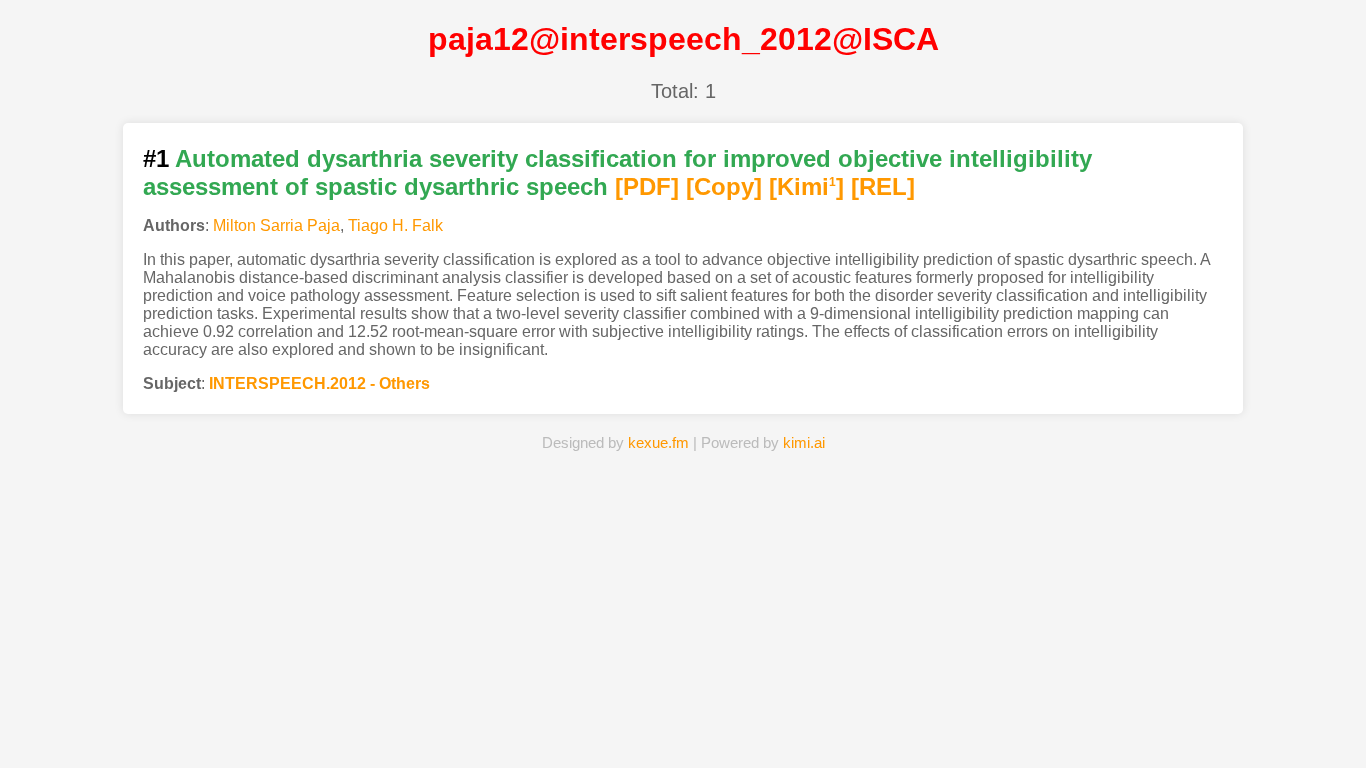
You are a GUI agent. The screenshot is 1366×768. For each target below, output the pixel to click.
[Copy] (724, 186)
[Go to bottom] (1315, 741)
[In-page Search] (573, 722)
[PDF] (647, 186)
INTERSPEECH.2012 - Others (319, 383)
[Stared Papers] (682, 722)
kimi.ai (804, 442)
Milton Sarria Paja (276, 225)
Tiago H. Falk (395, 225)
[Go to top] (1315, 704)
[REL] (883, 186)
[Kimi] (806, 186)
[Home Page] (464, 722)
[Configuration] (792, 722)
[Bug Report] (901, 722)
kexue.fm (658, 442)
